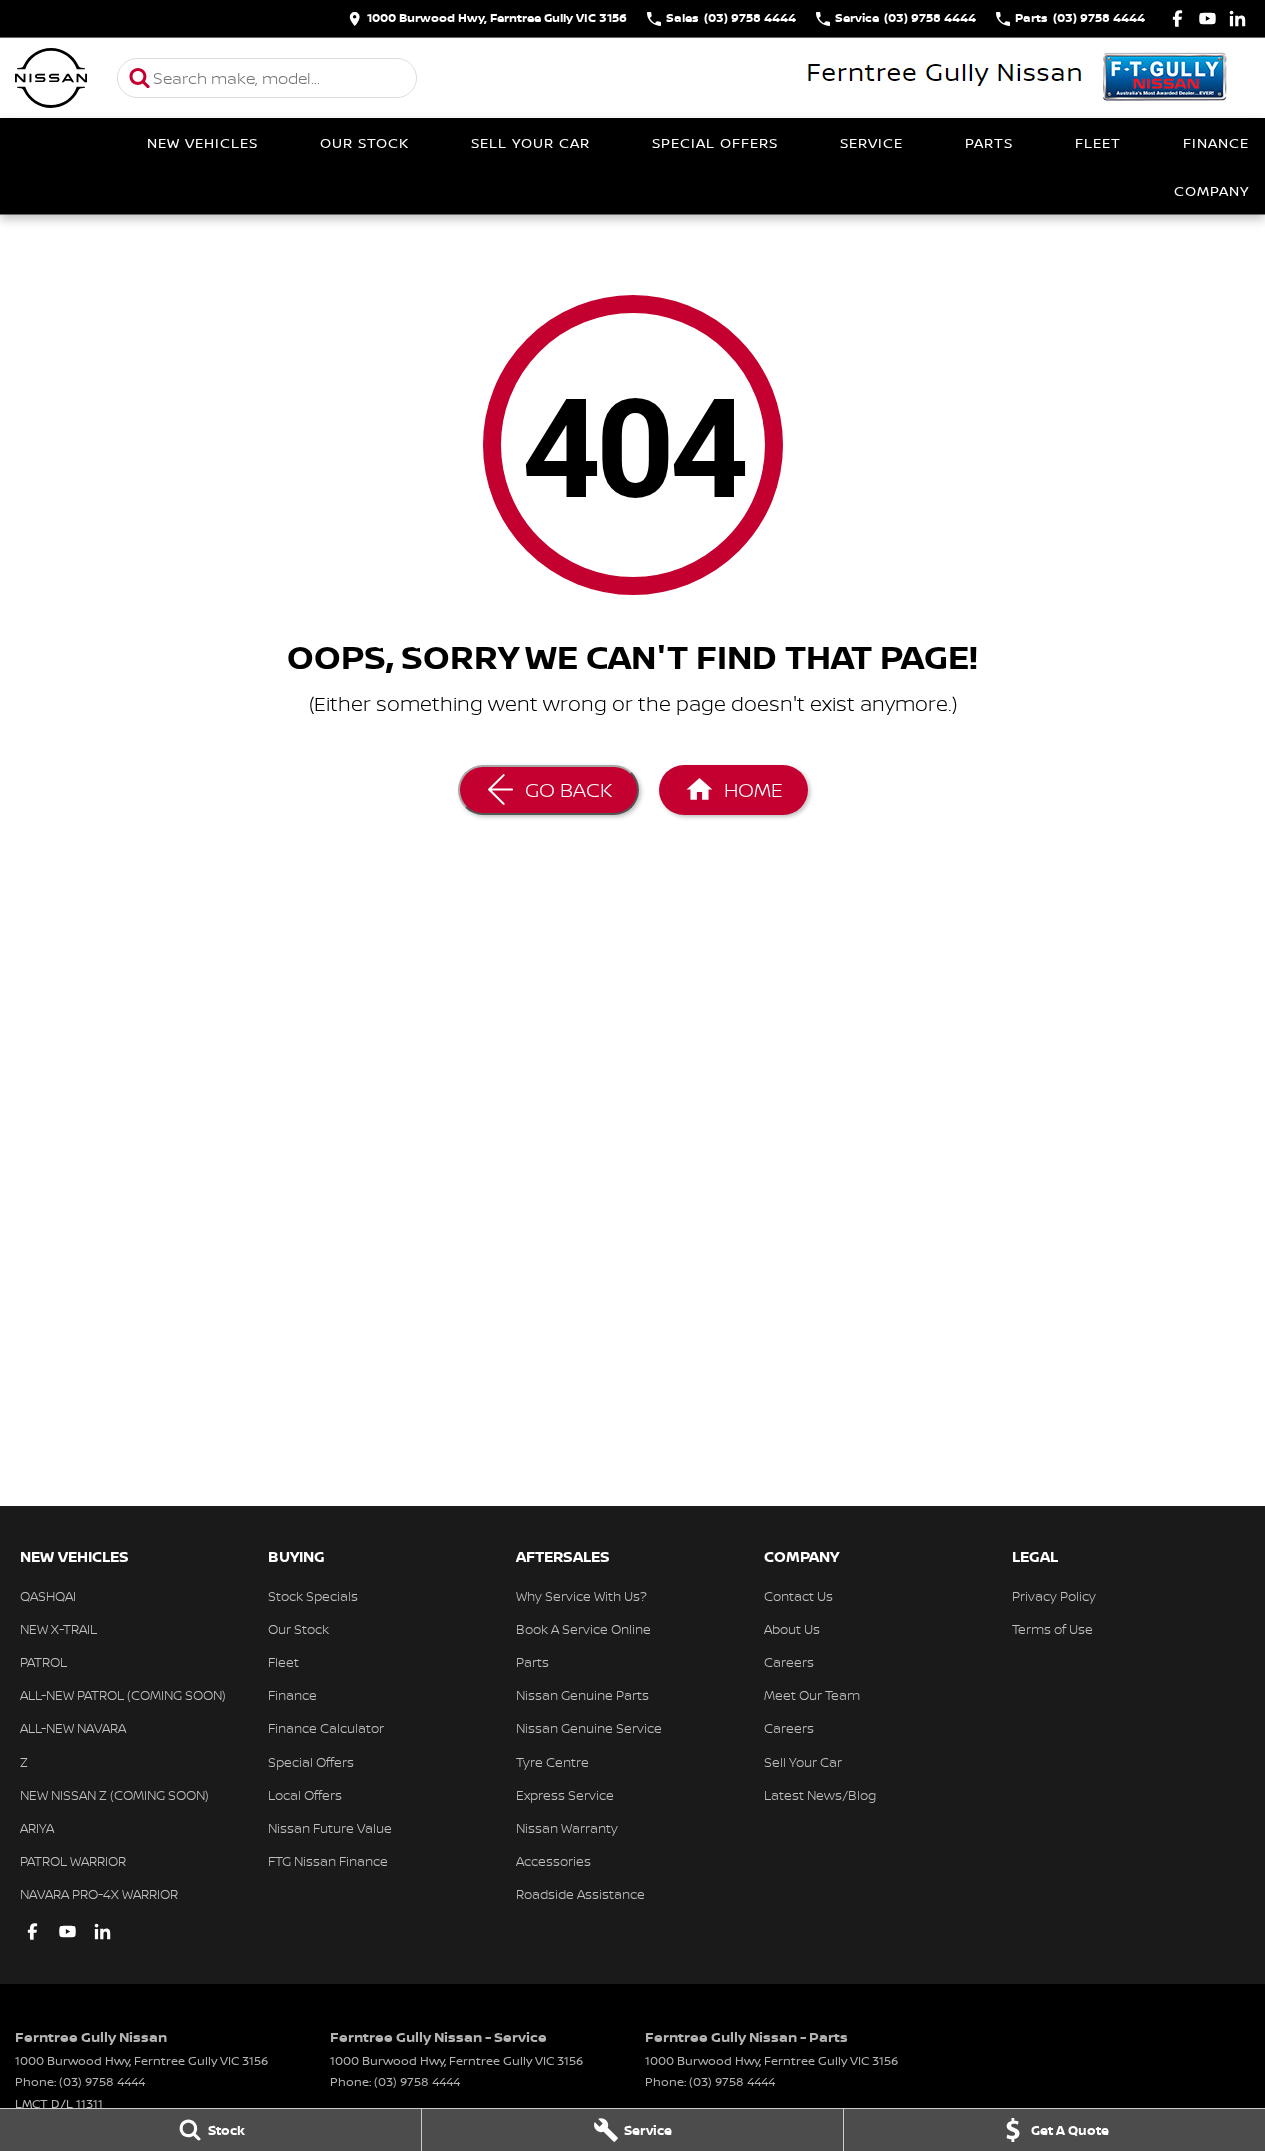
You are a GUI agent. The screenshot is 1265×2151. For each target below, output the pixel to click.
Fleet (1098, 142)
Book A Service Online (583, 1629)
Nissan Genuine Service (589, 1728)
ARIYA (37, 1828)
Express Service (565, 1795)
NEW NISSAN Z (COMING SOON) (114, 1795)
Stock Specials (313, 1596)
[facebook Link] (1177, 18)
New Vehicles (202, 142)
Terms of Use (1052, 1629)
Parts (989, 142)
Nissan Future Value (330, 1828)
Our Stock (364, 142)
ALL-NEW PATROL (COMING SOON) (123, 1695)
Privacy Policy (1054, 1596)
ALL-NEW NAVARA (73, 1728)
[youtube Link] (1207, 18)
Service (871, 142)
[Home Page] (51, 78)
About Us (792, 1629)
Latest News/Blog (820, 1795)
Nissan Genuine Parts (582, 1695)
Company (1211, 190)
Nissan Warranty (567, 1828)
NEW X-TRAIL (58, 1629)
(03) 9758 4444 (102, 2081)
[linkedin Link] (1237, 18)
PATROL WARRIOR (73, 1861)
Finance (1216, 142)
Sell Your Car (530, 142)
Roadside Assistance (580, 1894)
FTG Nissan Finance (328, 1861)
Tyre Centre (552, 1762)
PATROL (43, 1662)
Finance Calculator (326, 1728)
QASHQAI (48, 1596)
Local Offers (305, 1795)
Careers (789, 1662)
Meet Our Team (812, 1695)
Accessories (553, 1861)
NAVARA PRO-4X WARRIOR (99, 1894)
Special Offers (715, 142)
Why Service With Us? (581, 1596)
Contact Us (798, 1596)
